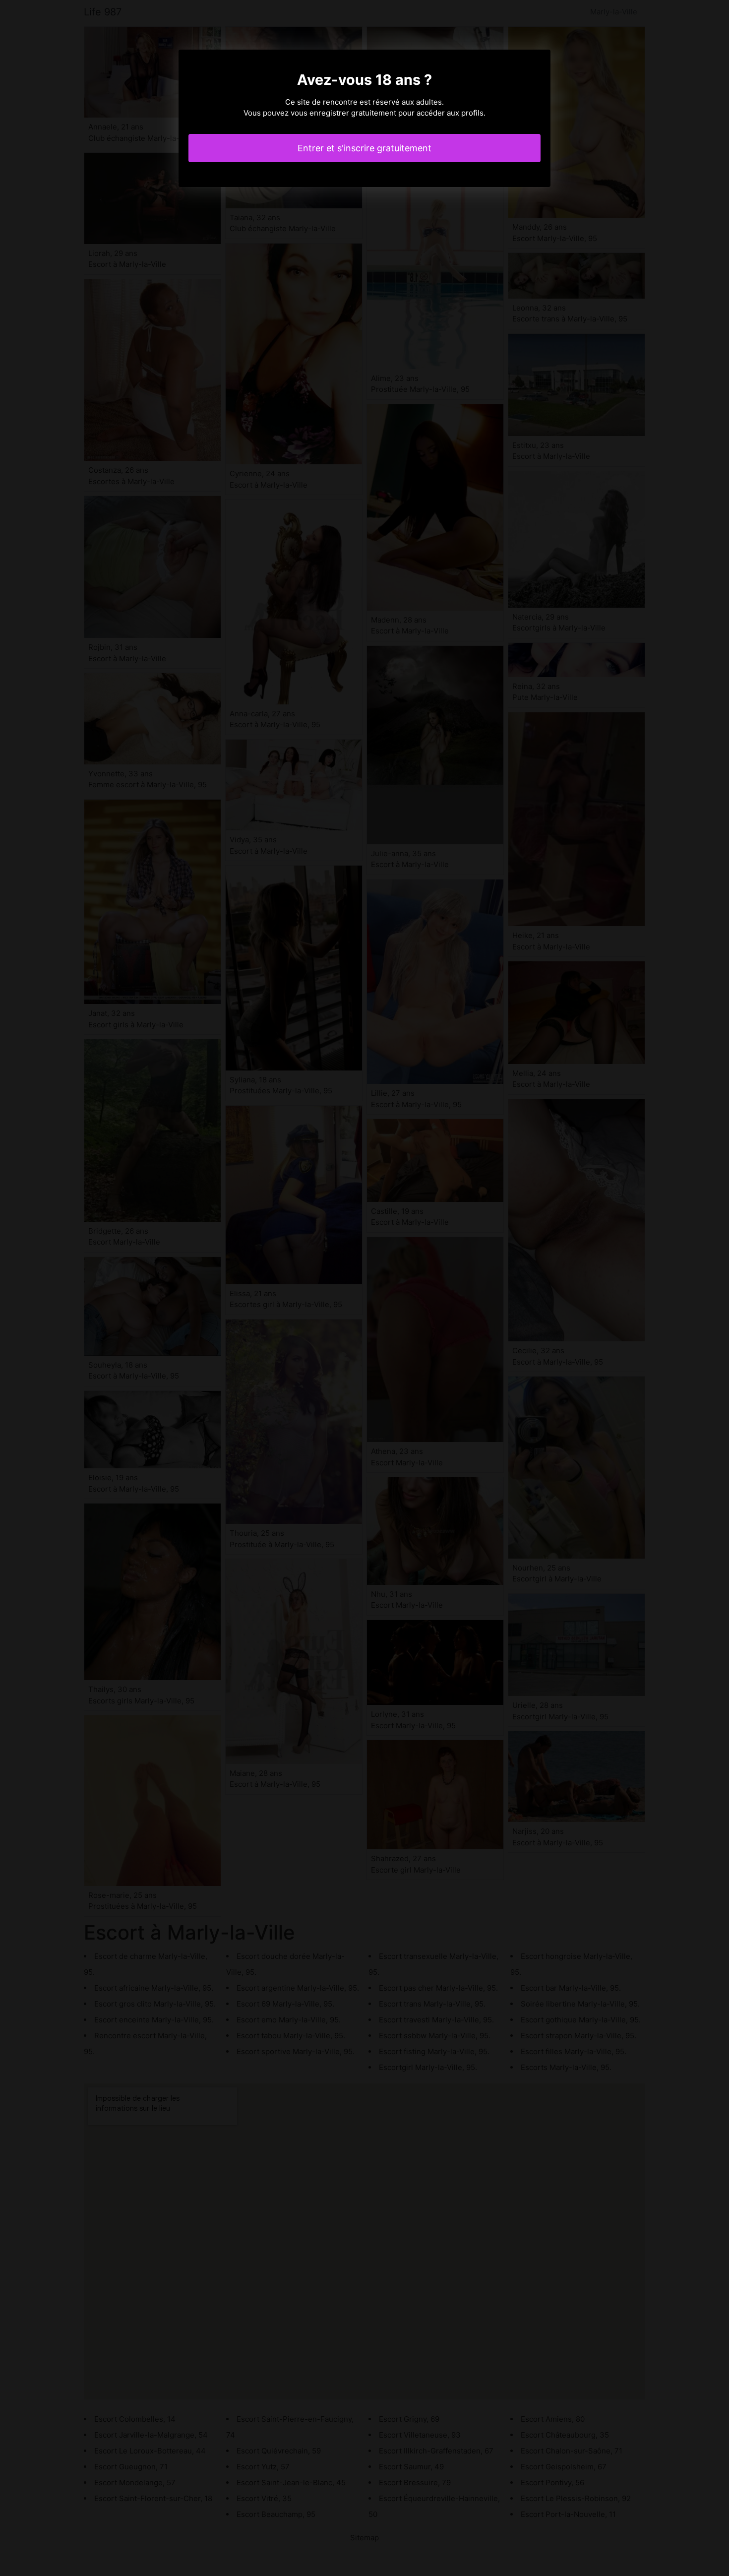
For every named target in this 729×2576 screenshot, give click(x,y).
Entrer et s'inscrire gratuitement (364, 148)
